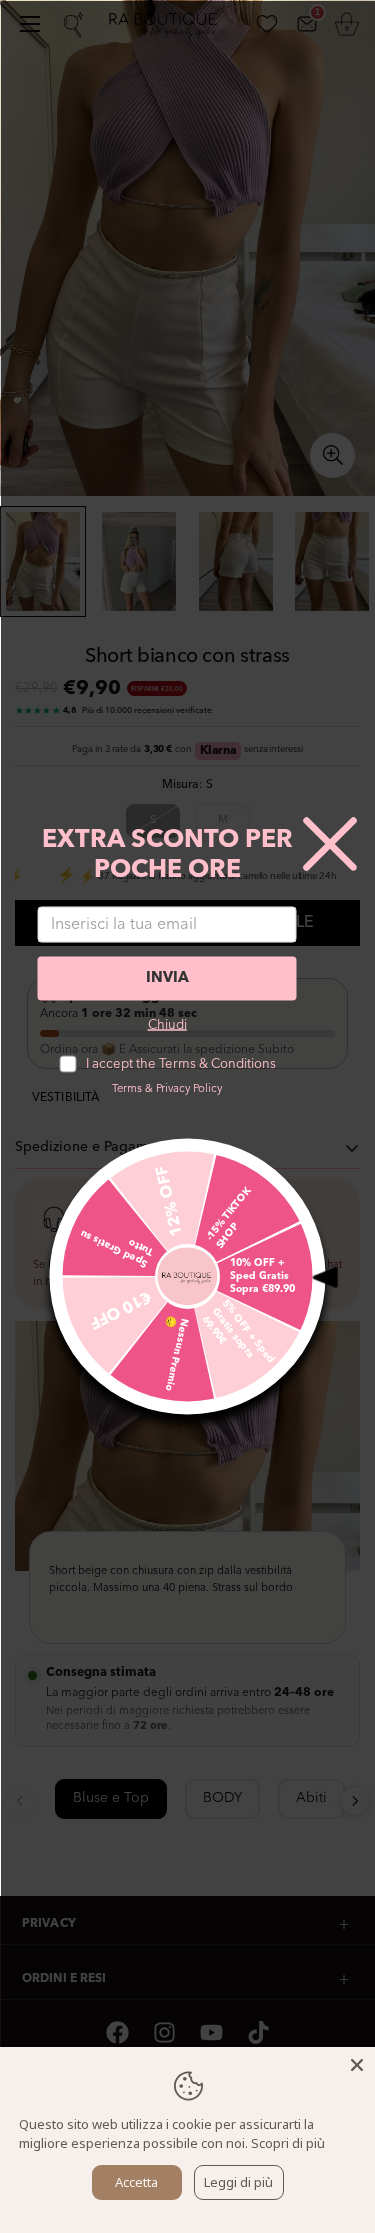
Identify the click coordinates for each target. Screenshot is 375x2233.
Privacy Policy (189, 1088)
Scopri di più (288, 2143)
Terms (127, 1088)
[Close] (357, 2065)
